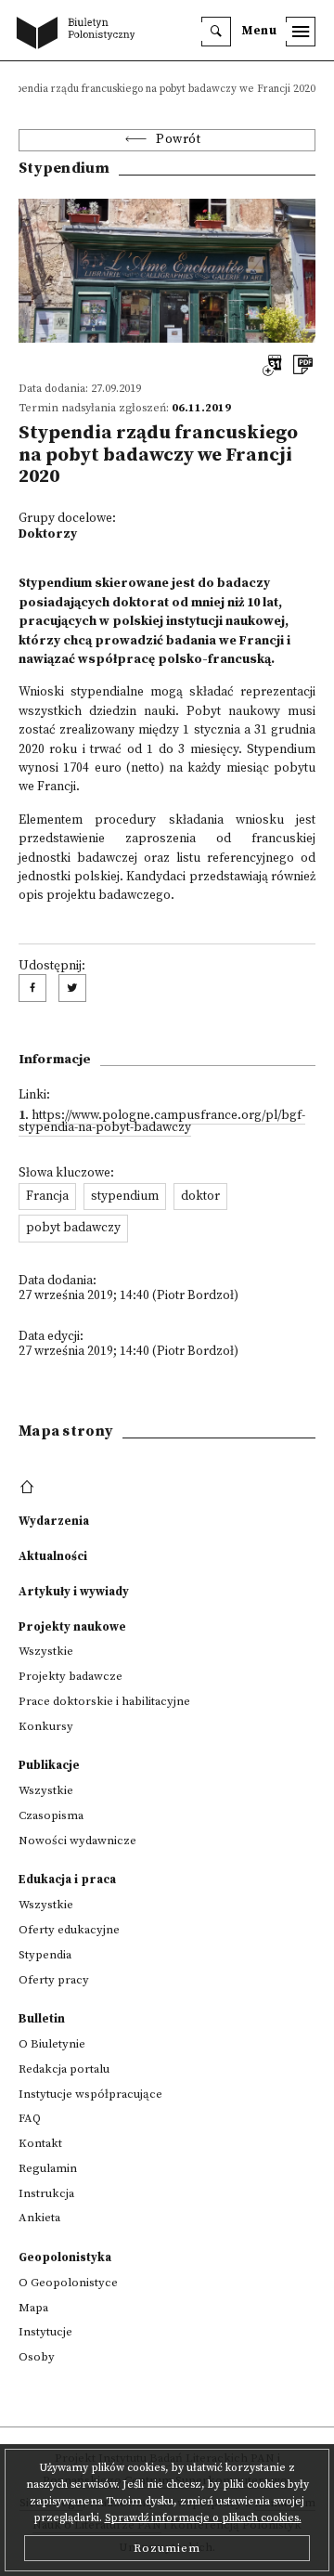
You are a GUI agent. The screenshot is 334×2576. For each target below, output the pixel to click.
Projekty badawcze (71, 1676)
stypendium (125, 1197)
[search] (216, 32)
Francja (47, 1197)
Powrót (178, 140)
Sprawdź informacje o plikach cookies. (203, 2518)
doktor (200, 1197)
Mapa (33, 2308)
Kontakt (40, 2143)
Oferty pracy (54, 1980)
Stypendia (45, 1955)
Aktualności (53, 1556)
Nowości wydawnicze (77, 1841)
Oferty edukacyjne (69, 1930)
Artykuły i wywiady (74, 1592)
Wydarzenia (54, 1521)
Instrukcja (46, 2193)
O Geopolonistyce (68, 2283)
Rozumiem (167, 2548)
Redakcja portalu (64, 2069)
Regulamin (48, 2168)
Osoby (37, 2357)
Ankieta (39, 2218)
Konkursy (46, 1726)
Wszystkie (46, 1651)
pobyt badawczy (73, 1228)
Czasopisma (51, 1815)
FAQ (30, 2118)
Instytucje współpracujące (90, 2094)
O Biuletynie (52, 2044)
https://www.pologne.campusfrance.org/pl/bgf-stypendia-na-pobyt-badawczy (162, 1122)
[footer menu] (29, 1488)
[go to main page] (80, 34)
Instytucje (45, 2332)
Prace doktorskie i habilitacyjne (104, 1701)
